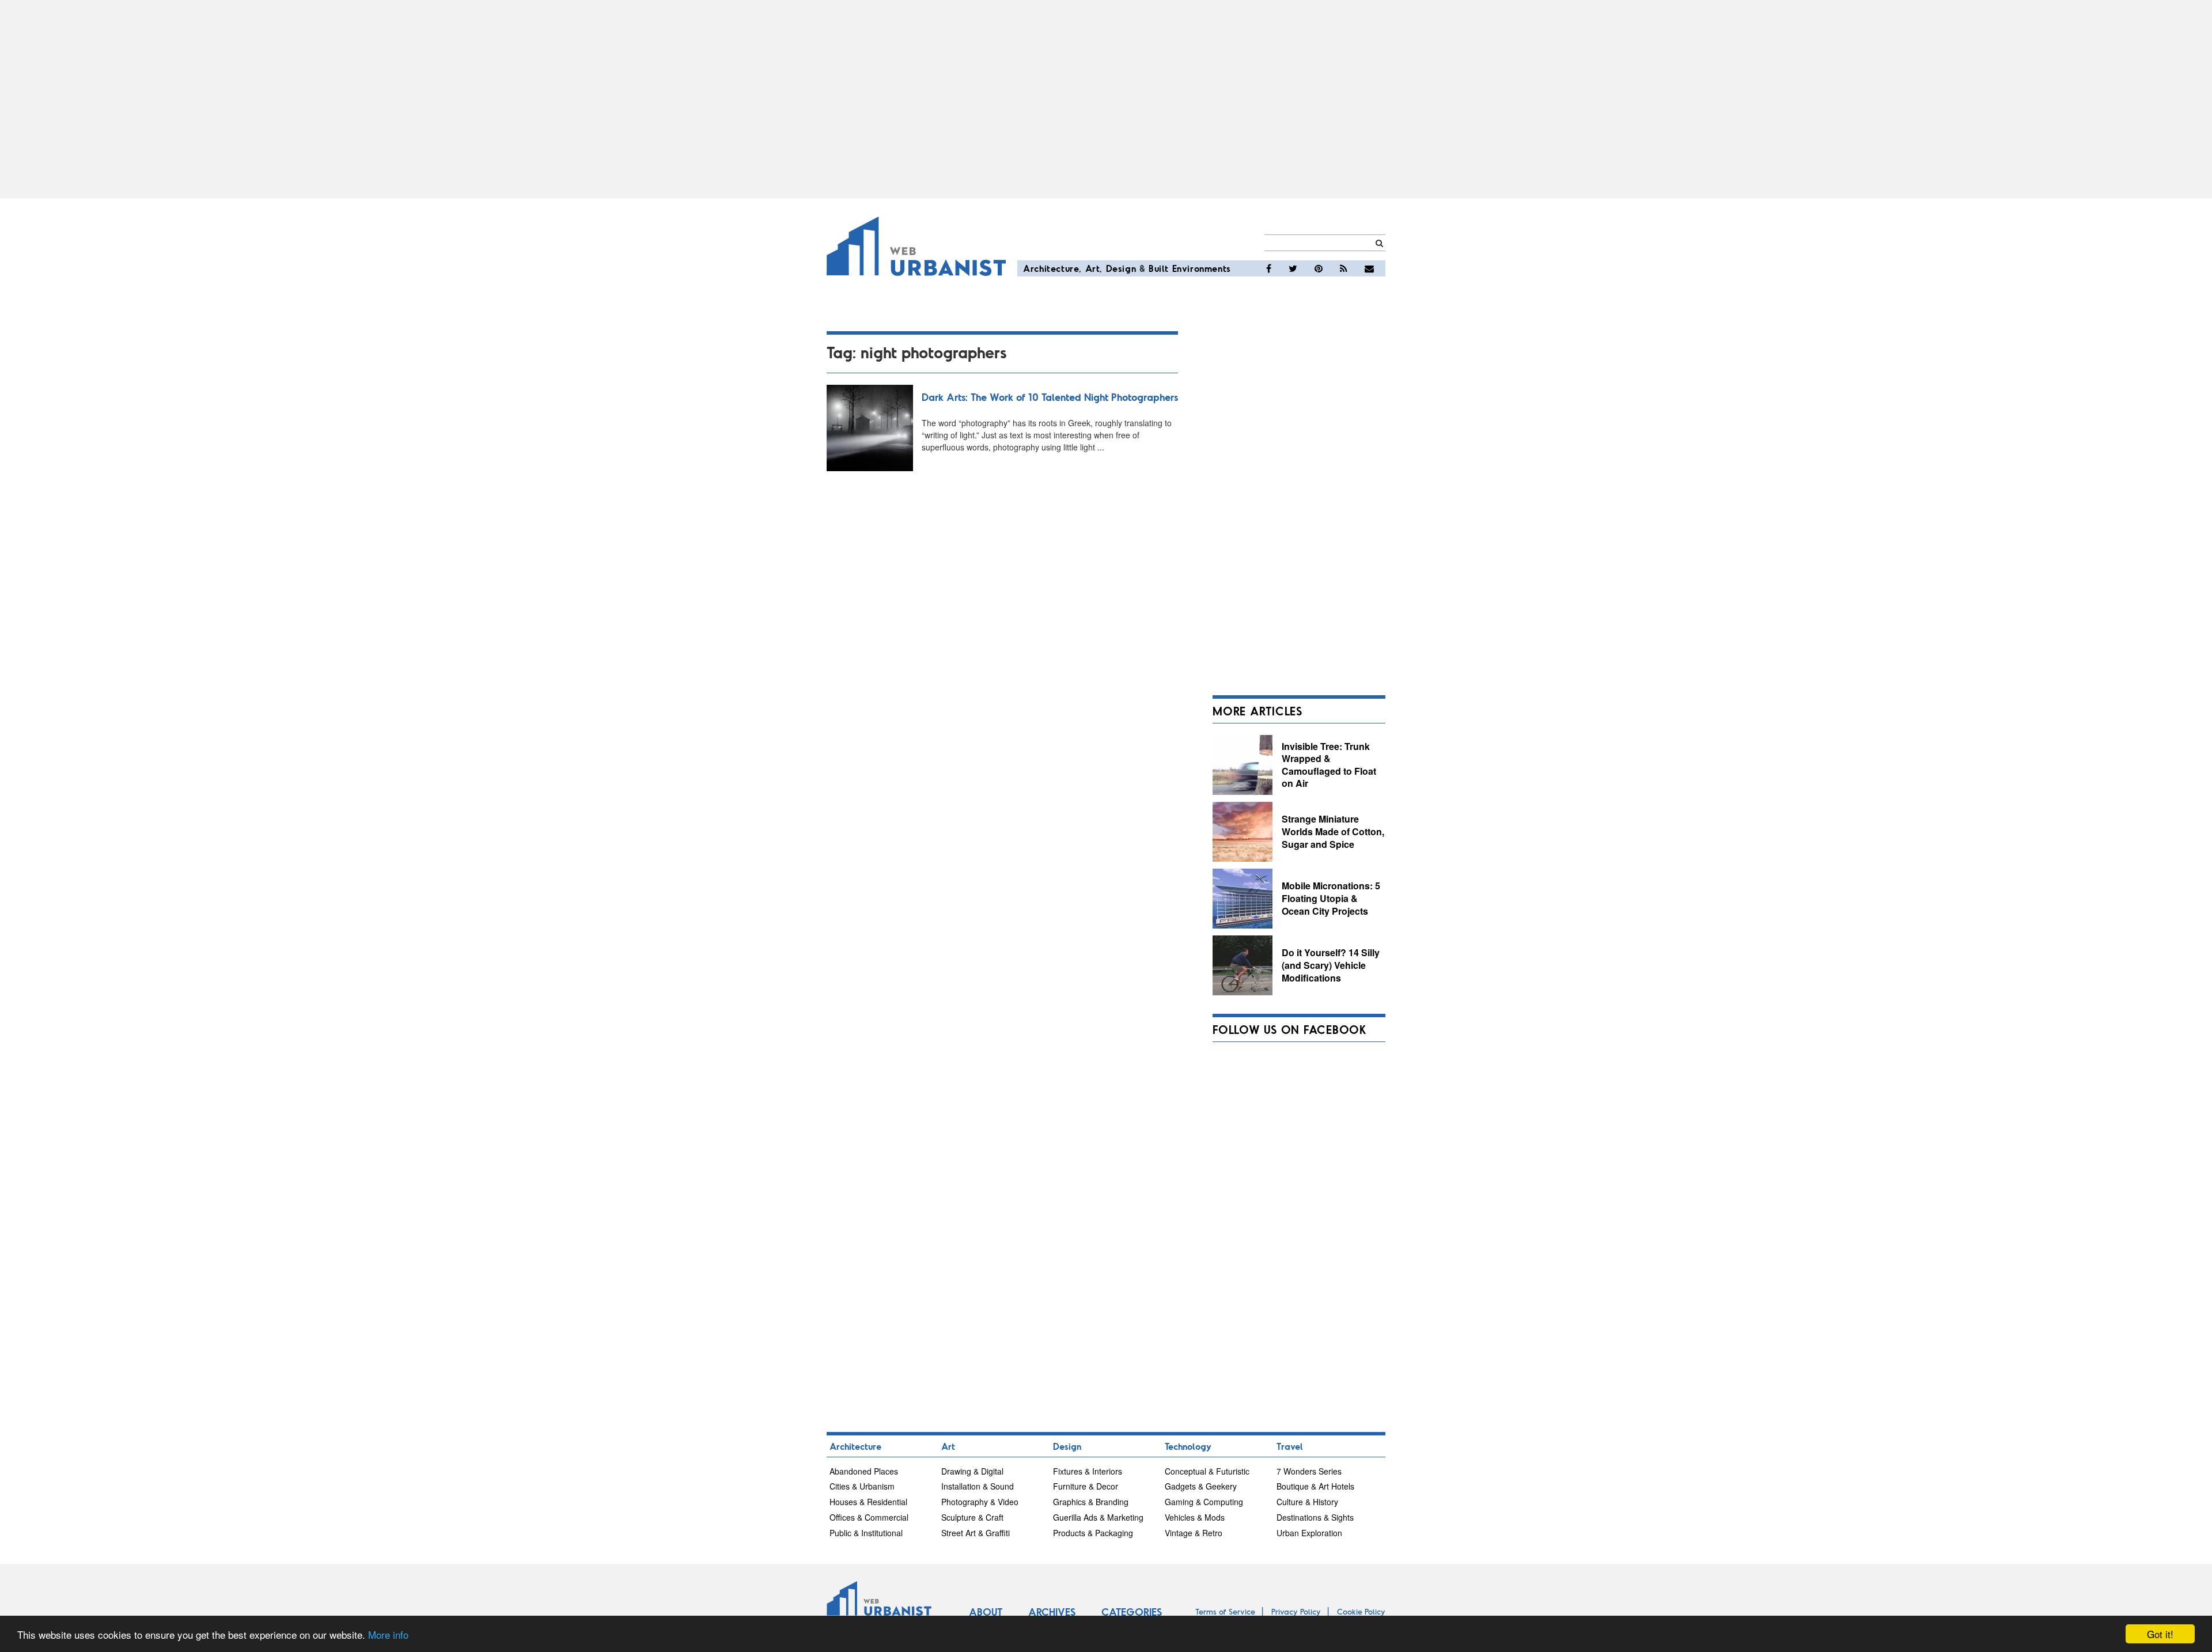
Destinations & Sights (1315, 1517)
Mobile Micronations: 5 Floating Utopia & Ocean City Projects (1331, 898)
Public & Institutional (866, 1533)
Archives (1052, 1612)
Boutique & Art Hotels (1315, 1486)
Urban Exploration (1309, 1533)
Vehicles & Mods (1195, 1517)
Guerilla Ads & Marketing (1098, 1517)
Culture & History (1307, 1502)
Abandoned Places (864, 1471)
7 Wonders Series (1309, 1471)
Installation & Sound (978, 1486)
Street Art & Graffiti (976, 1533)
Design (1121, 268)
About (986, 1612)
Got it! (2160, 1634)
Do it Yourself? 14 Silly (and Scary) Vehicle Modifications (1331, 965)
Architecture (1051, 268)
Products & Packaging (1093, 1533)
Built (1159, 268)
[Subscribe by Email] (1369, 268)
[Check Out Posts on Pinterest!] (1319, 268)
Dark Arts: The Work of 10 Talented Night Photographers (1050, 397)
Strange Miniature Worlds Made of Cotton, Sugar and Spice (1333, 831)
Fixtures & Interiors (1088, 1471)
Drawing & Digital (972, 1471)
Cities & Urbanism (862, 1486)
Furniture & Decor (1086, 1486)
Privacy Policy (1296, 1611)
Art (1093, 268)
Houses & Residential (868, 1502)
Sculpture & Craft (972, 1517)
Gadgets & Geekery (1201, 1486)
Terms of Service (1225, 1611)
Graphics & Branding (1091, 1502)
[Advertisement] (1106, 99)
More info (388, 1634)
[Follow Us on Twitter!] (1293, 268)
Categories (1132, 1612)
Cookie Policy (1361, 1611)
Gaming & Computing (1204, 1502)
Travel (1290, 1446)
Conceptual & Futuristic (1207, 1471)
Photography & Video (980, 1502)
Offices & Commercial (869, 1517)
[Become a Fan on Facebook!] (1269, 268)
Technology (1188, 1446)
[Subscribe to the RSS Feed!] (1344, 268)
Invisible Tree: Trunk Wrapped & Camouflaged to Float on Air (1329, 765)
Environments (1202, 268)
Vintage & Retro (1194, 1533)
